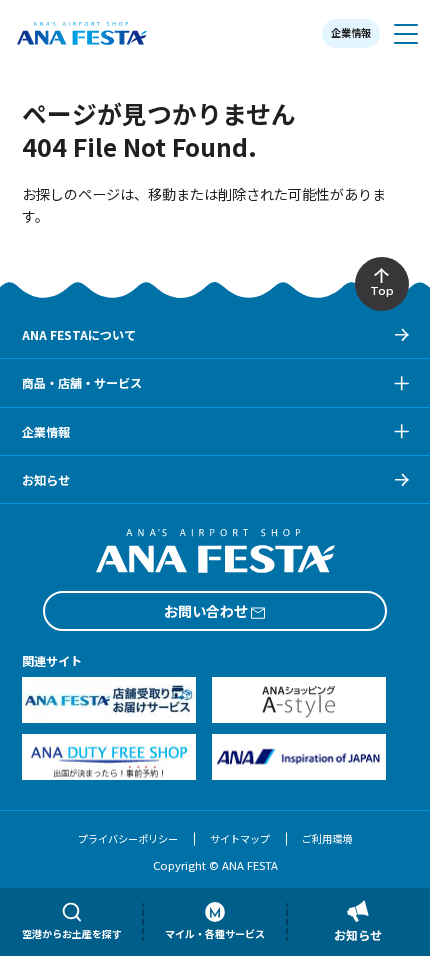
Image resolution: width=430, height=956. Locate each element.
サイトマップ (240, 838)
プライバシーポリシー (128, 838)
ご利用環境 (327, 838)
